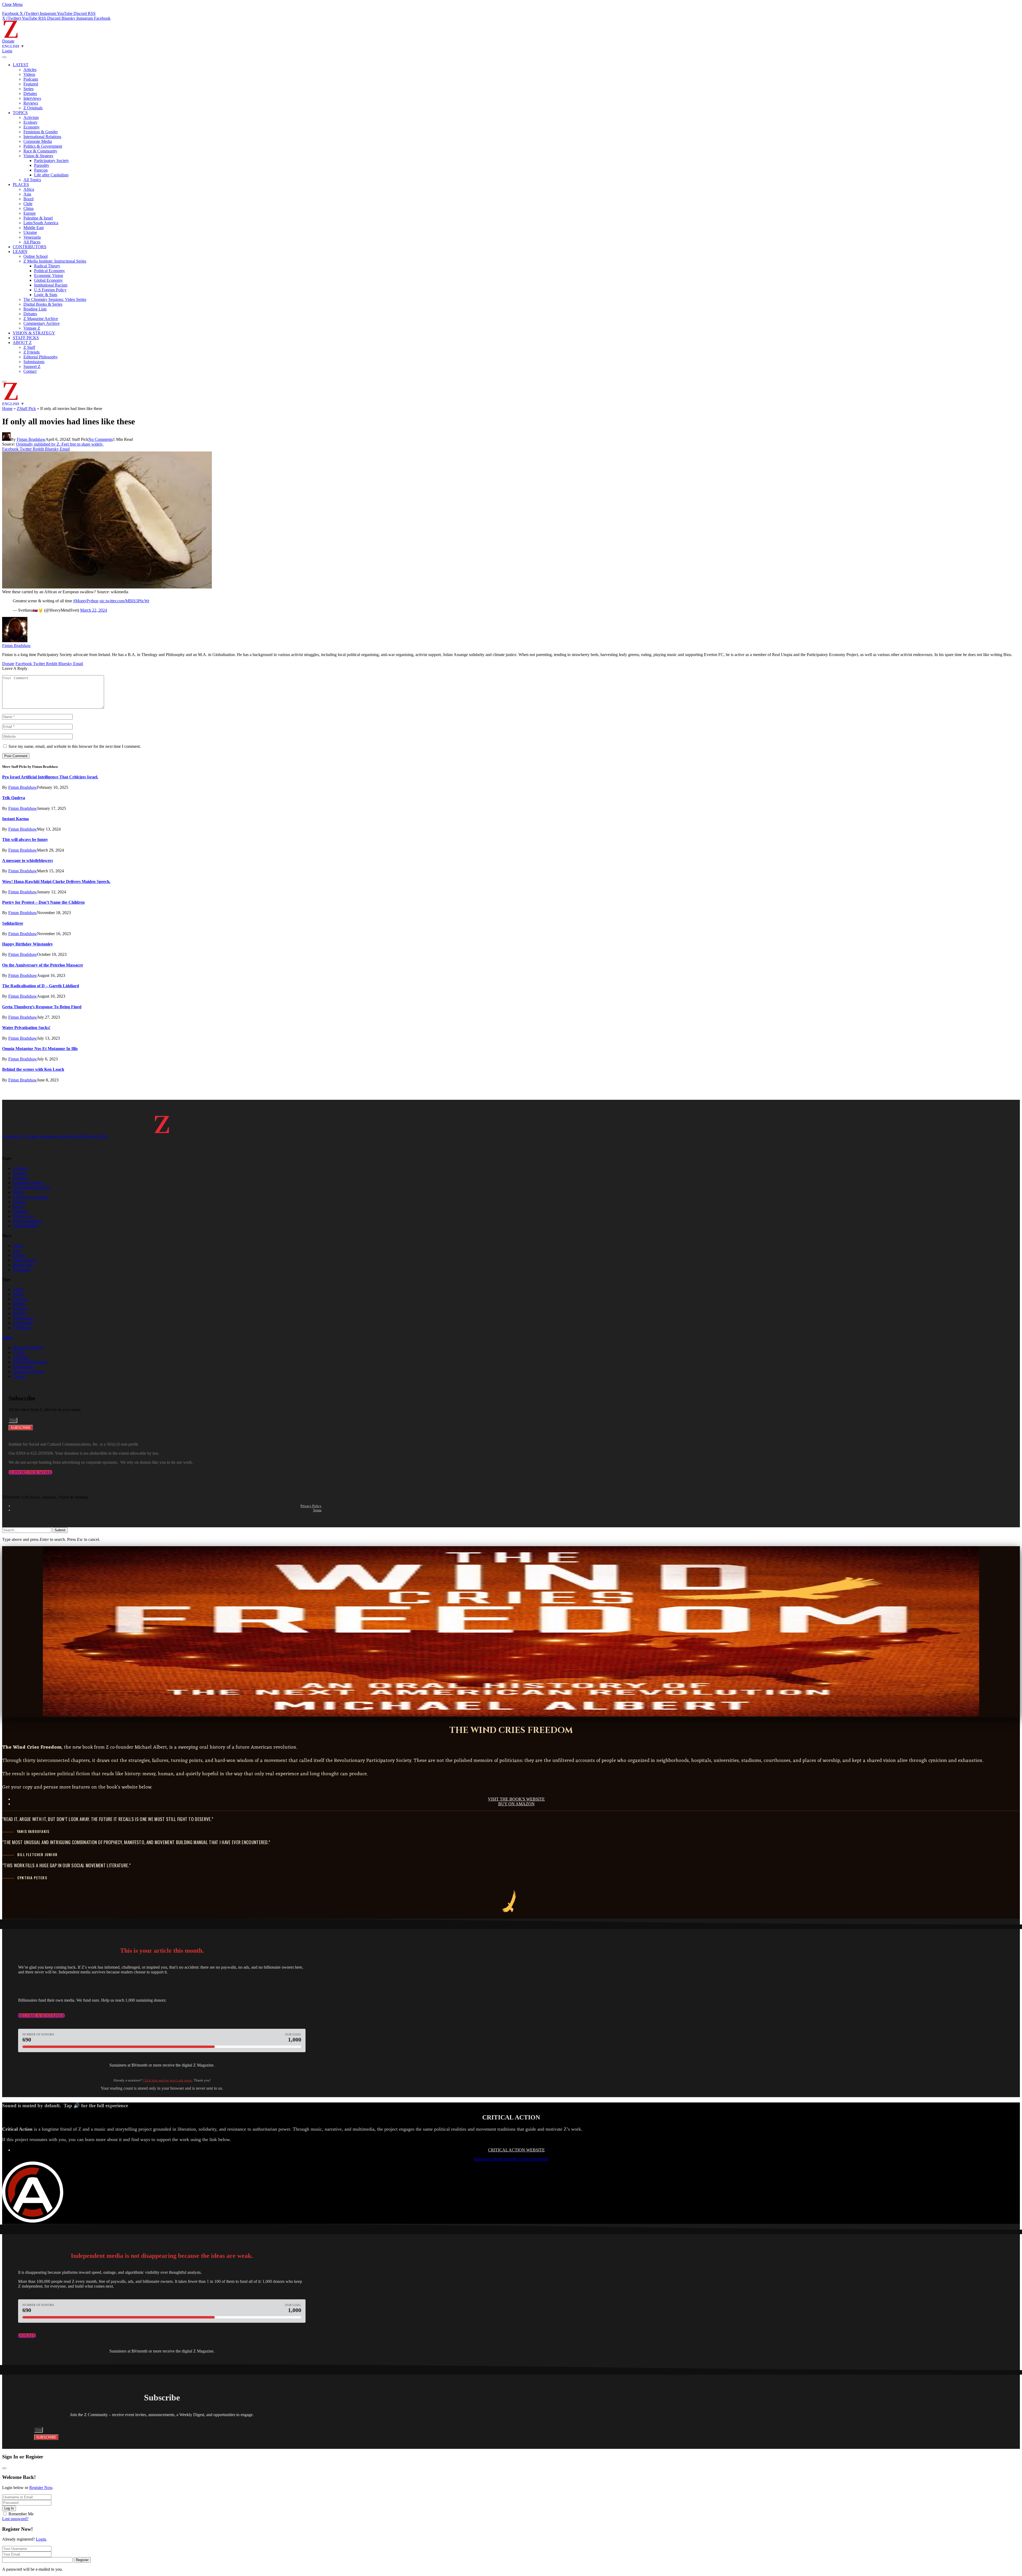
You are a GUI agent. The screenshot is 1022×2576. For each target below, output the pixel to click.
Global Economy (48, 280)
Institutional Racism (51, 285)
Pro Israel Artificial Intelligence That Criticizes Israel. (50, 777)
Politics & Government (43, 146)
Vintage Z (32, 328)
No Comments (101, 439)
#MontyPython (86, 601)
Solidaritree (13, 923)
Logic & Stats (46, 295)
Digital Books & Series (43, 304)
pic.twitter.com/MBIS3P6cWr (124, 601)
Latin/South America (41, 223)
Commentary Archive (42, 323)
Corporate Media (38, 141)
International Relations (42, 137)
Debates (30, 94)
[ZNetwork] (11, 36)
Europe (30, 213)
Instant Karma (15, 819)
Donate (8, 41)
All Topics (32, 180)
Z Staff (29, 347)
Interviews (32, 98)
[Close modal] (4, 2468)
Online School (36, 256)
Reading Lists (35, 309)
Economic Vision (49, 275)
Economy (32, 127)
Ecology (30, 122)
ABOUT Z (22, 343)
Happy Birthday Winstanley (28, 944)
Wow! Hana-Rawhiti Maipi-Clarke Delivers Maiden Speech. (56, 882)
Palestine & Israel (38, 218)
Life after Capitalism (51, 175)
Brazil (28, 199)
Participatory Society (51, 161)
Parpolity (42, 165)
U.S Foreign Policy (50, 290)
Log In (9, 2508)
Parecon (41, 170)
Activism (31, 117)
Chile (28, 204)
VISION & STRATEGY (34, 333)
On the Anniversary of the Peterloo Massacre (43, 965)
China (28, 208)
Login (41, 2539)
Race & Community (40, 151)
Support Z (32, 366)
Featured (31, 84)
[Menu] (4, 57)
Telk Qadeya (14, 798)
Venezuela (32, 237)
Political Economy (50, 271)
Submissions (34, 362)
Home (7, 408)
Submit (60, 1530)
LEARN (20, 252)
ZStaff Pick (26, 408)
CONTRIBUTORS (30, 247)
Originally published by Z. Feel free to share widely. (60, 444)
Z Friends (32, 352)
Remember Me (21, 2514)
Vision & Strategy (38, 156)
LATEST (21, 65)
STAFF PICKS (26, 338)
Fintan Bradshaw (31, 439)
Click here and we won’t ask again (168, 2080)
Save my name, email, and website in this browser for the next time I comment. (75, 746)
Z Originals (33, 108)
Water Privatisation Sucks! (26, 1028)
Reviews (31, 103)
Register (82, 2560)
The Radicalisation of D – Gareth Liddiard (41, 986)
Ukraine (30, 232)
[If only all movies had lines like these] (107, 587)
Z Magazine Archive (41, 319)
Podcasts (31, 79)
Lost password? (15, 2519)
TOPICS (20, 113)
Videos (29, 74)
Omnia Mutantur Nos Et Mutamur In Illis (40, 1049)
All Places (32, 242)
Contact (30, 371)
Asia (27, 194)
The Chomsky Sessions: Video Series (55, 299)
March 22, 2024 (94, 610)
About (7, 1338)
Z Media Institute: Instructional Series (55, 261)
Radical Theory (47, 266)
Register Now (41, 2488)
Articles (30, 70)
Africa (29, 189)
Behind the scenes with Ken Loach (33, 1069)
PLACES (21, 184)
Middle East (34, 228)
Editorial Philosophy (41, 357)
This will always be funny (25, 839)
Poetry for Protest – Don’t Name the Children (43, 902)
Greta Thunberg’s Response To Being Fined (42, 1007)
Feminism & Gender (41, 132)
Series (28, 89)
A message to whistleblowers (28, 860)
